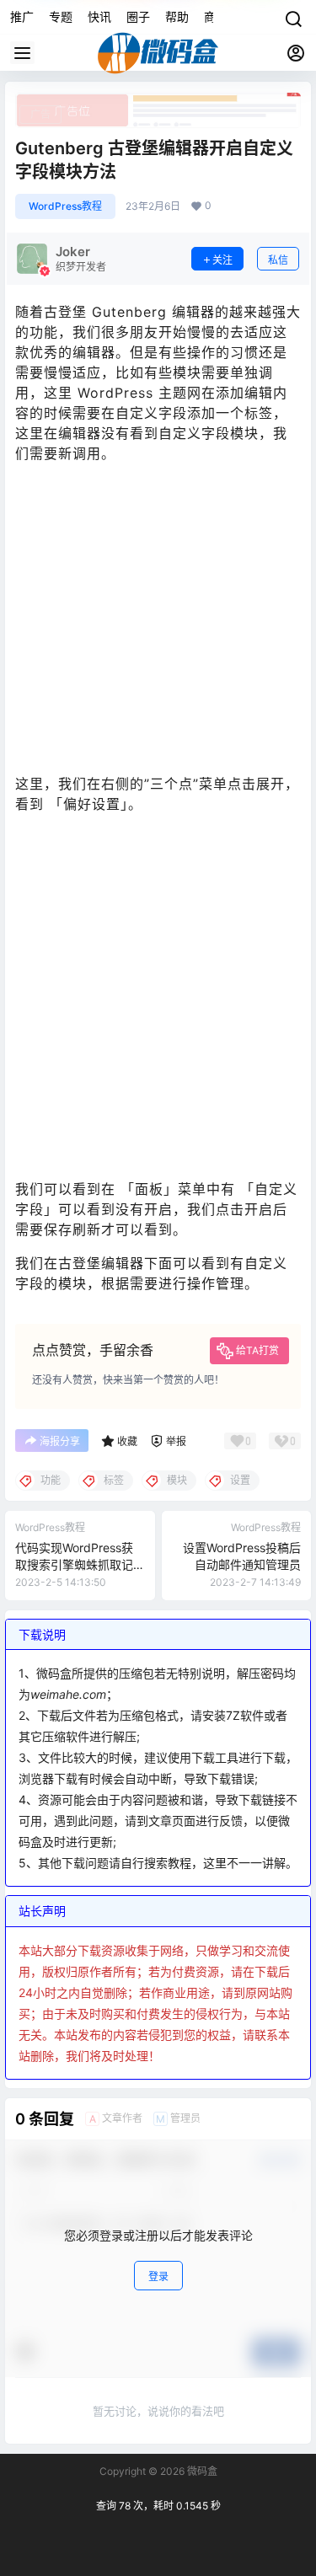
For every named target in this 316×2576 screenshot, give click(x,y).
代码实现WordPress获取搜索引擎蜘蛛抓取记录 (74, 1564)
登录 (158, 2276)
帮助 (177, 16)
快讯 (99, 16)
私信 (278, 260)
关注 (222, 260)
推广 (22, 16)
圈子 (138, 16)
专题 (61, 16)
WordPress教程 (65, 206)
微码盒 (201, 2471)
